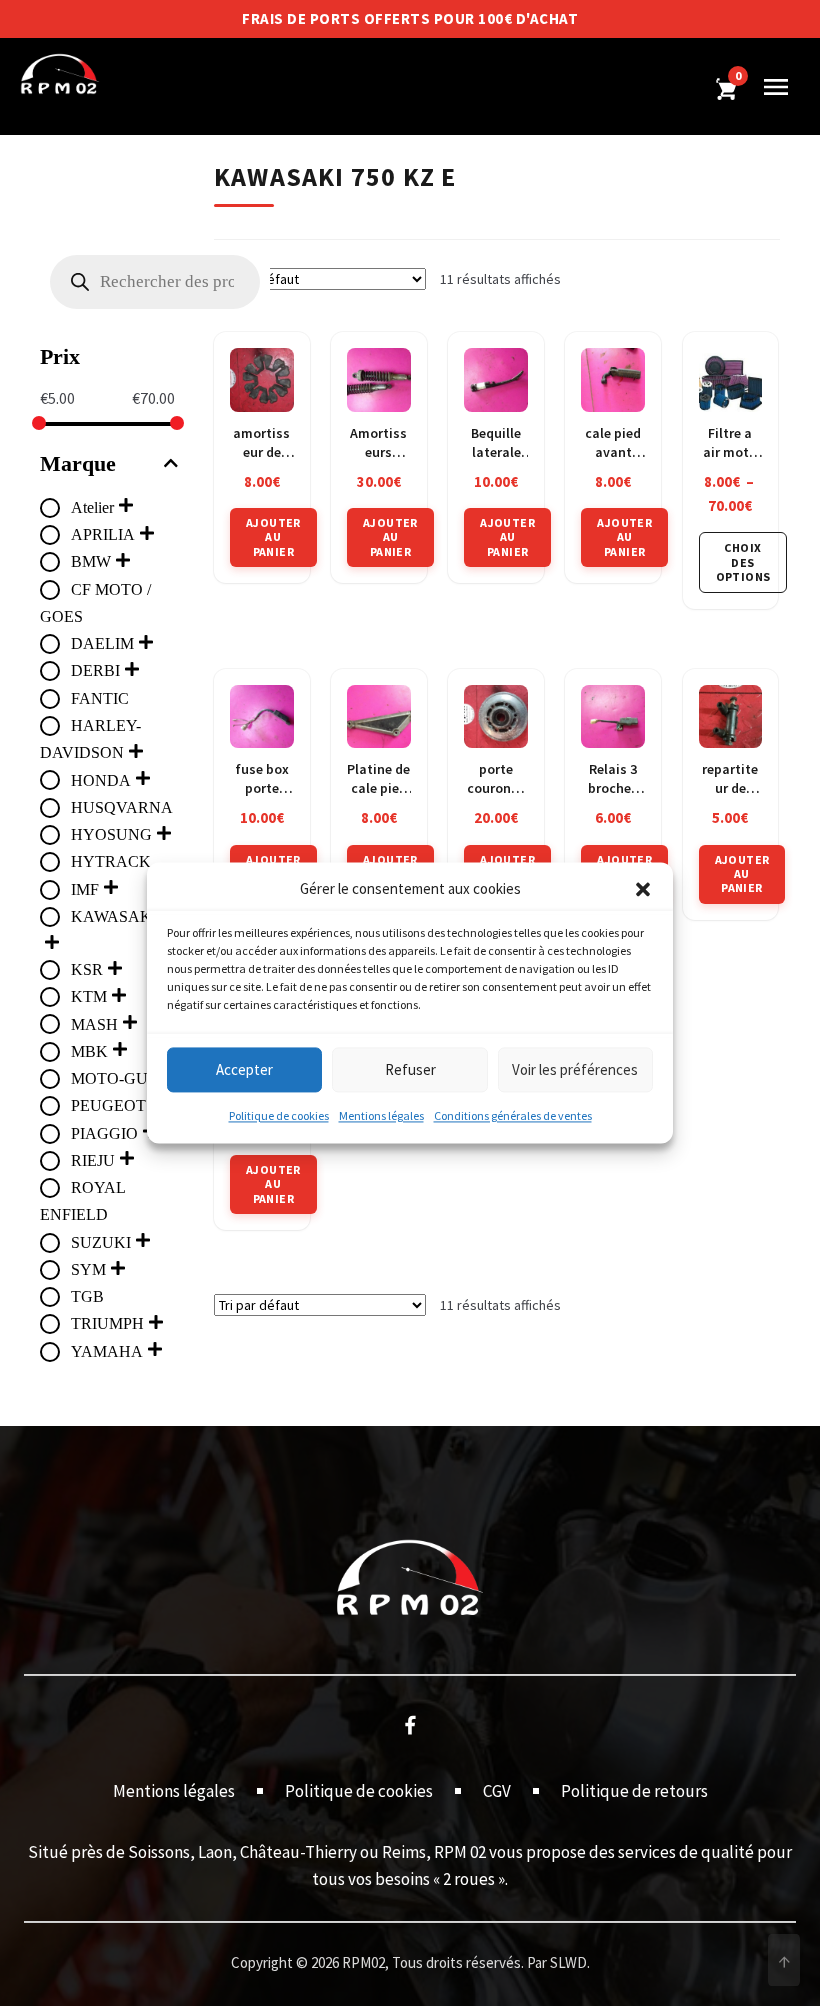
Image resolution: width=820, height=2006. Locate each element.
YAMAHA (107, 1351)
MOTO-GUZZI (122, 1078)
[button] (643, 890)
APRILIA (103, 534)
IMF (85, 889)
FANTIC (100, 698)
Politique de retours (634, 1791)
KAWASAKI (114, 916)
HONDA (101, 780)
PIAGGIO (104, 1133)
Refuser (410, 1069)
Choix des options (743, 562)
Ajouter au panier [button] (273, 537)
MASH (94, 1024)
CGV (497, 1791)
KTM (89, 996)
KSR (87, 969)
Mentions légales (381, 1116)
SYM (88, 1269)
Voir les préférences (575, 1069)
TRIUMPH (107, 1323)
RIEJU (93, 1160)
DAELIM (102, 643)
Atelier (92, 507)
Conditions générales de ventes (513, 1116)
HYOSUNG (111, 834)
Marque (78, 463)
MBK (89, 1051)
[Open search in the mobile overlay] (155, 282)
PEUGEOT (108, 1105)
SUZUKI (101, 1242)
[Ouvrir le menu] (776, 87)
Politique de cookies (279, 1116)
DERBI (95, 670)
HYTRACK (111, 861)
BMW (91, 561)
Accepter (244, 1069)
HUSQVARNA (122, 807)
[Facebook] (410, 1724)
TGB (87, 1296)
